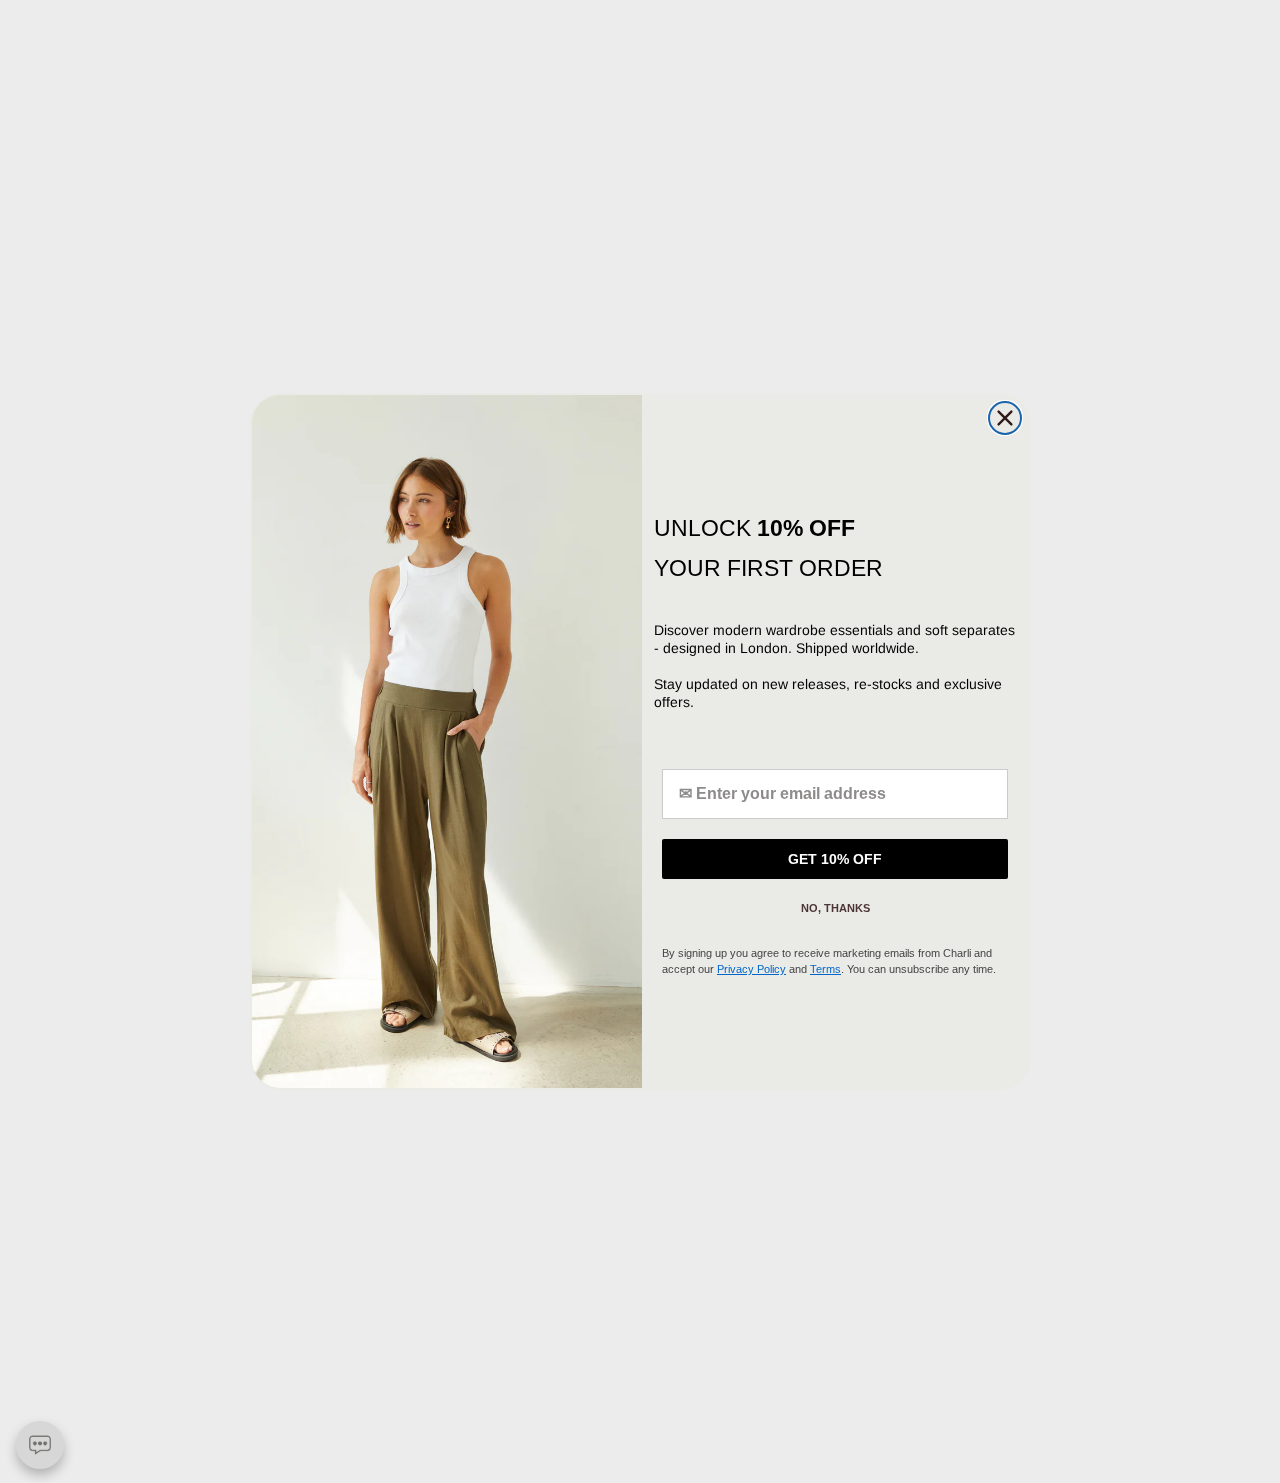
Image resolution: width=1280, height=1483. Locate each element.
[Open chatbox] (40, 1445)
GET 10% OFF (835, 859)
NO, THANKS (835, 908)
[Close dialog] (1005, 418)
